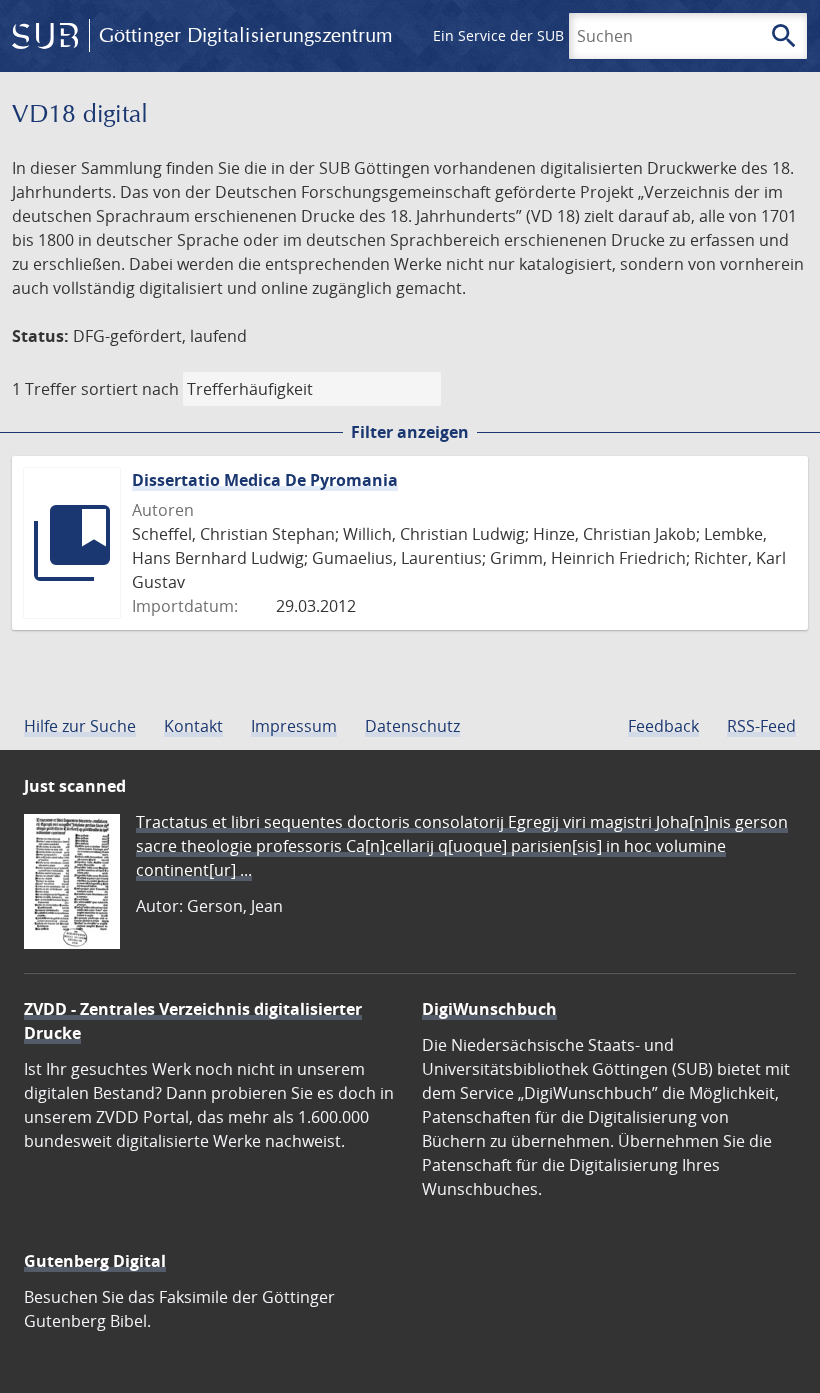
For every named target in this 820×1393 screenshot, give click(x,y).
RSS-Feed (761, 726)
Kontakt (193, 726)
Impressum (294, 726)
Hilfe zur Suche (80, 726)
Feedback (663, 726)
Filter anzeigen (410, 432)
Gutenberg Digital (95, 1261)
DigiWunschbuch (489, 1009)
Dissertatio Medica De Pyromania (265, 480)
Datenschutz (412, 726)
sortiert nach (130, 389)
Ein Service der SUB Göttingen (533, 35)
